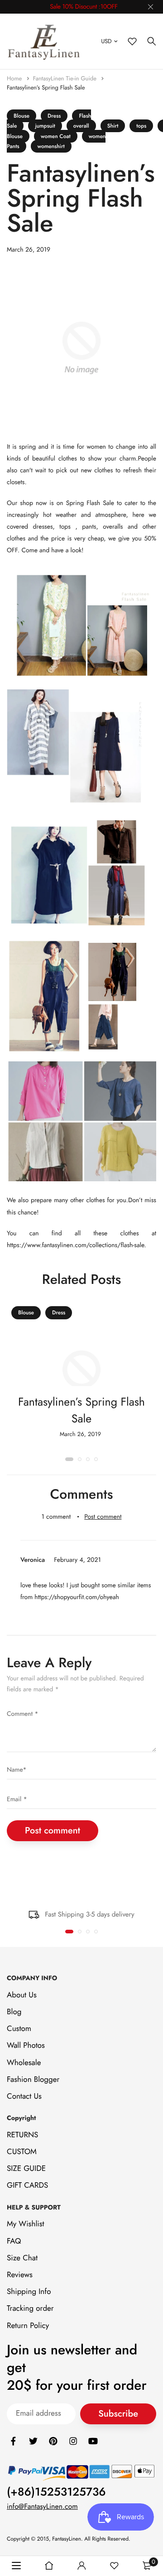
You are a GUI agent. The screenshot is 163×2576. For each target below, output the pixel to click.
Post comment (103, 1517)
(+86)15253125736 (56, 2492)
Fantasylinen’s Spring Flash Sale (46, 87)
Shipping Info (29, 2292)
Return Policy (28, 2325)
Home (15, 78)
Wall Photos (26, 2046)
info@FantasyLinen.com (42, 2507)
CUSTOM (22, 2152)
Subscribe (118, 2414)
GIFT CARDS (27, 2185)
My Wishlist (26, 2224)
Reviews (20, 2275)
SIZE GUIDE (26, 2169)
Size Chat (22, 2258)
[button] (69, 1459)
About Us (22, 1995)
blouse (22, 116)
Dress (54, 116)
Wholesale (24, 2062)
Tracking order (30, 2308)
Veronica (33, 1560)
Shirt (113, 126)
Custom (19, 2029)
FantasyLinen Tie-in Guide (66, 78)
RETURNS (22, 2135)
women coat (56, 136)
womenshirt (51, 146)
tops (141, 126)
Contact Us (24, 2096)
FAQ (14, 2241)
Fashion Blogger (33, 2079)
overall (81, 126)
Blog (14, 2012)
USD (106, 41)
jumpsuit (45, 126)
